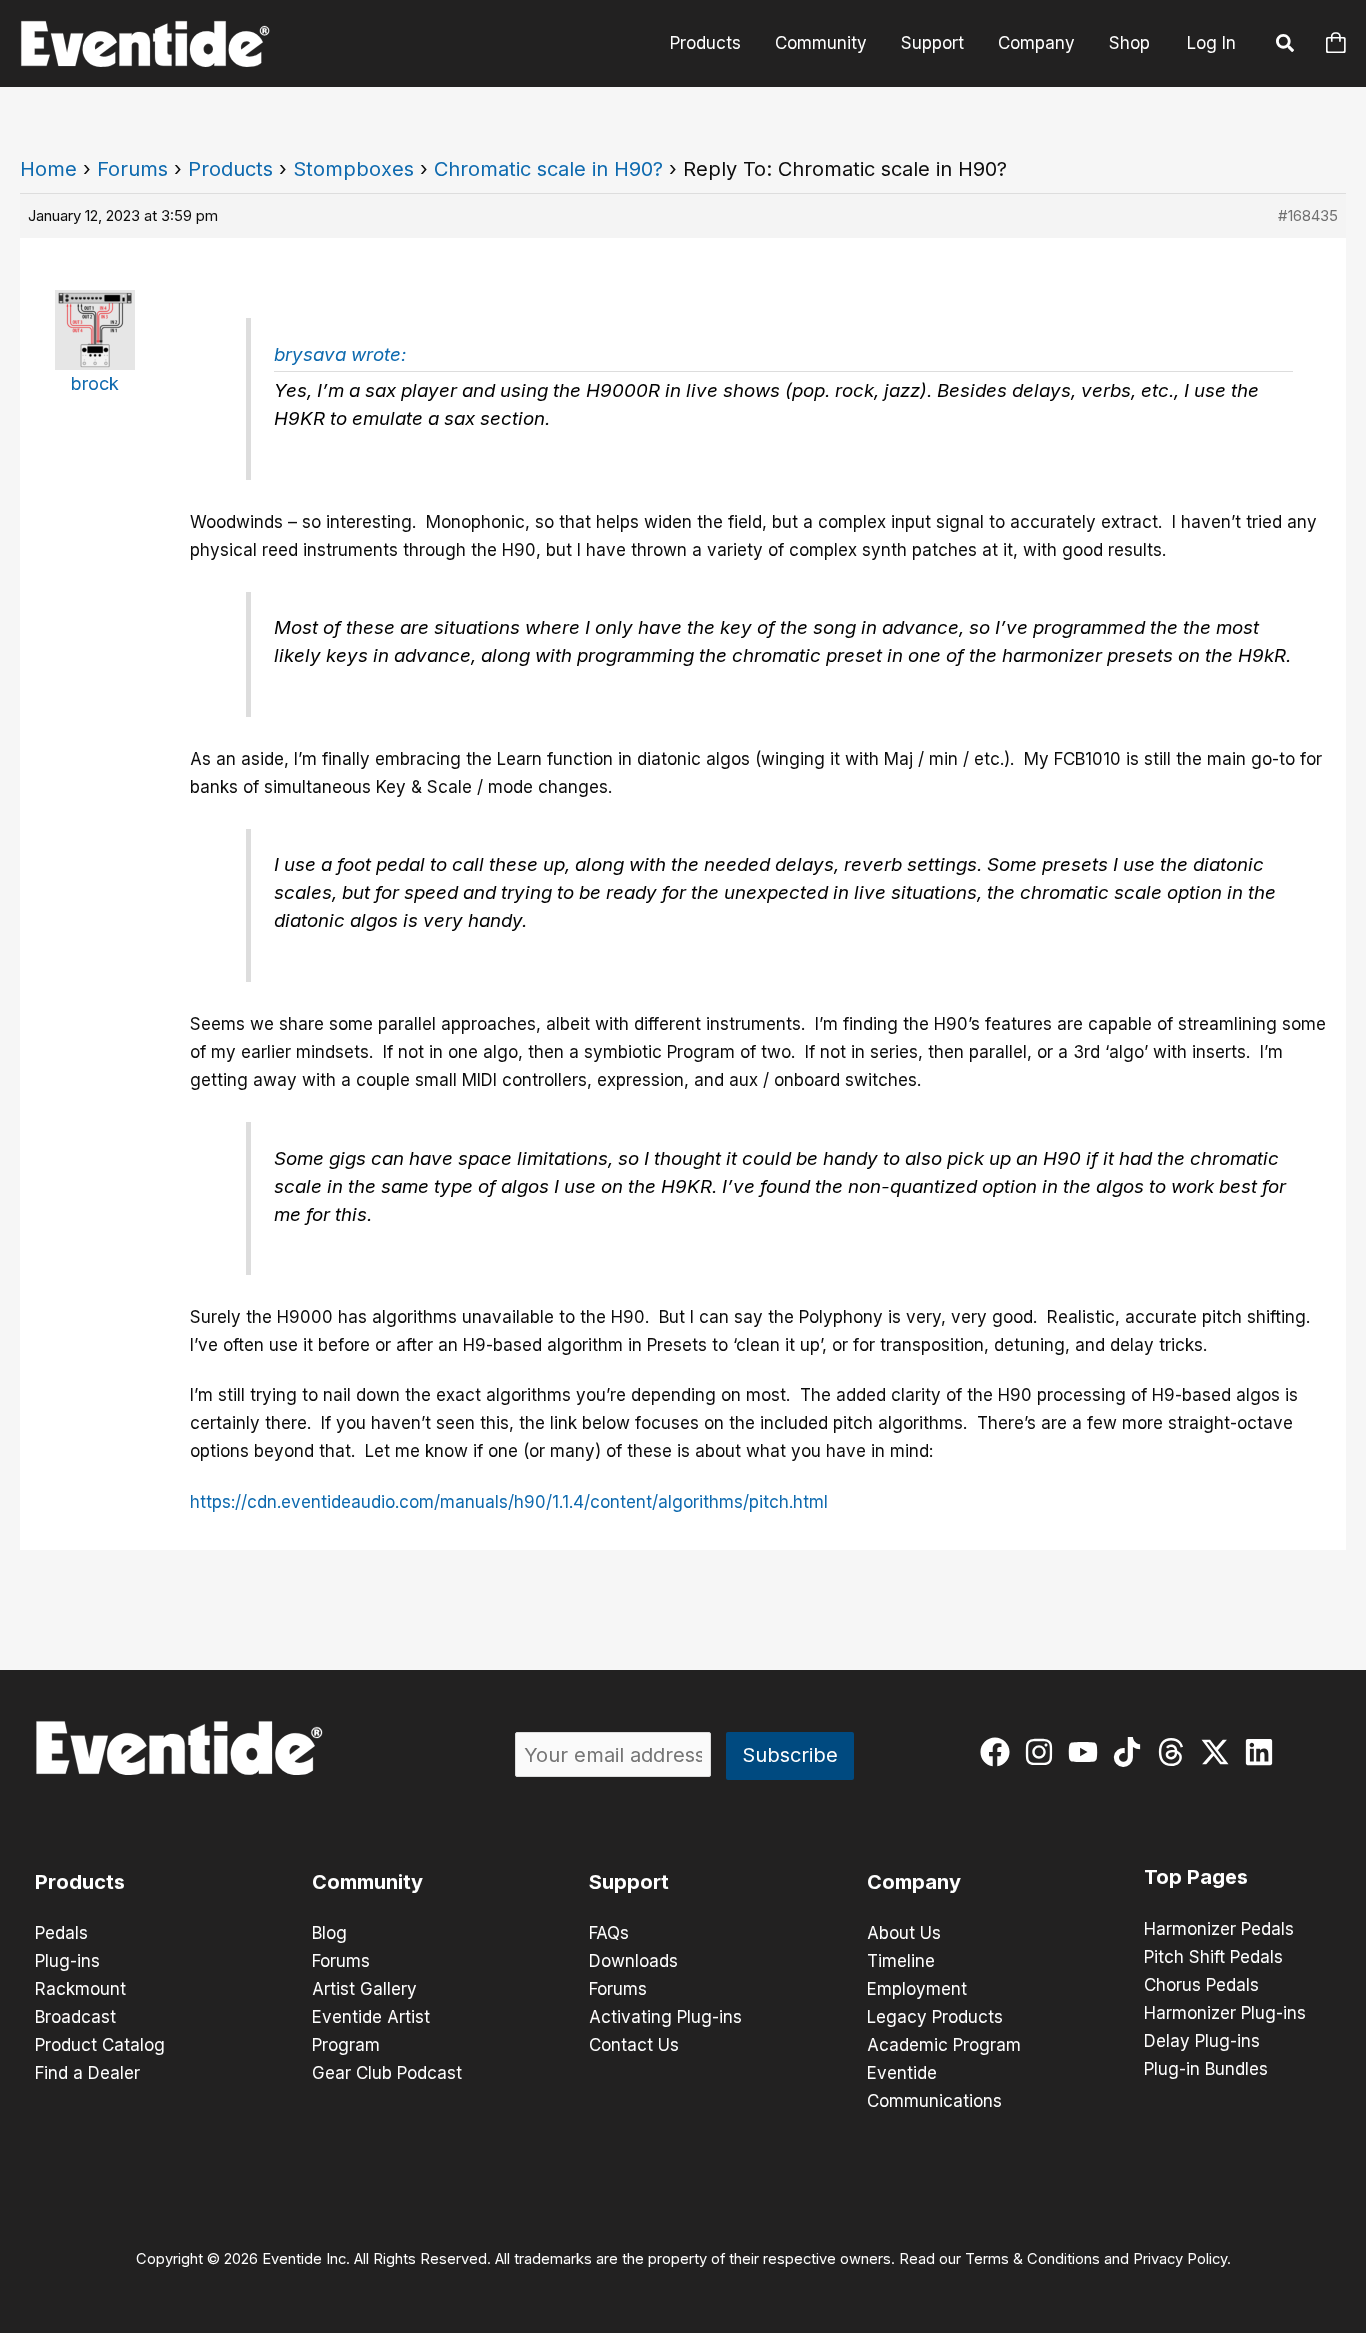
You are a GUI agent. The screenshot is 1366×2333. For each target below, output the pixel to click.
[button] (1286, 46)
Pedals (61, 1933)
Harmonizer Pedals (1219, 1929)
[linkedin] (1263, 1752)
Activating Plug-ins (665, 2017)
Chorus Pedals (1201, 1985)
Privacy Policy (1180, 2259)
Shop (1129, 43)
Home (48, 169)
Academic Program (944, 2045)
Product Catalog (100, 2045)
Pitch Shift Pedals (1213, 1957)
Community (821, 43)
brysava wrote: (340, 354)
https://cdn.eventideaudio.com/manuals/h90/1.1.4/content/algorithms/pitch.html (509, 1502)
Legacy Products (935, 2017)
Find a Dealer (87, 2073)
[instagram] (1043, 1752)
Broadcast (75, 2017)
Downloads (633, 1961)
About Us (904, 1933)
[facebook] (999, 1752)
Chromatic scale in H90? (548, 169)
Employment (917, 1989)
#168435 (1308, 215)
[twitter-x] (1219, 1752)
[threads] (1175, 1752)
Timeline (901, 1961)
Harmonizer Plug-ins (1225, 2013)
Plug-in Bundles (1206, 2069)
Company (1036, 43)
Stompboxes (353, 169)
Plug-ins (67, 1961)
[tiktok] (1131, 1752)
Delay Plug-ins (1202, 2041)
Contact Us (634, 2045)
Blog (329, 1933)
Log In (1211, 43)
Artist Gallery (364, 1989)
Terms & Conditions (1032, 2259)
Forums (132, 169)
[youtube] (1087, 1752)
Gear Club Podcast (387, 2073)
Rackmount (80, 1989)
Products (705, 43)
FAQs (609, 1933)
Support (932, 43)
